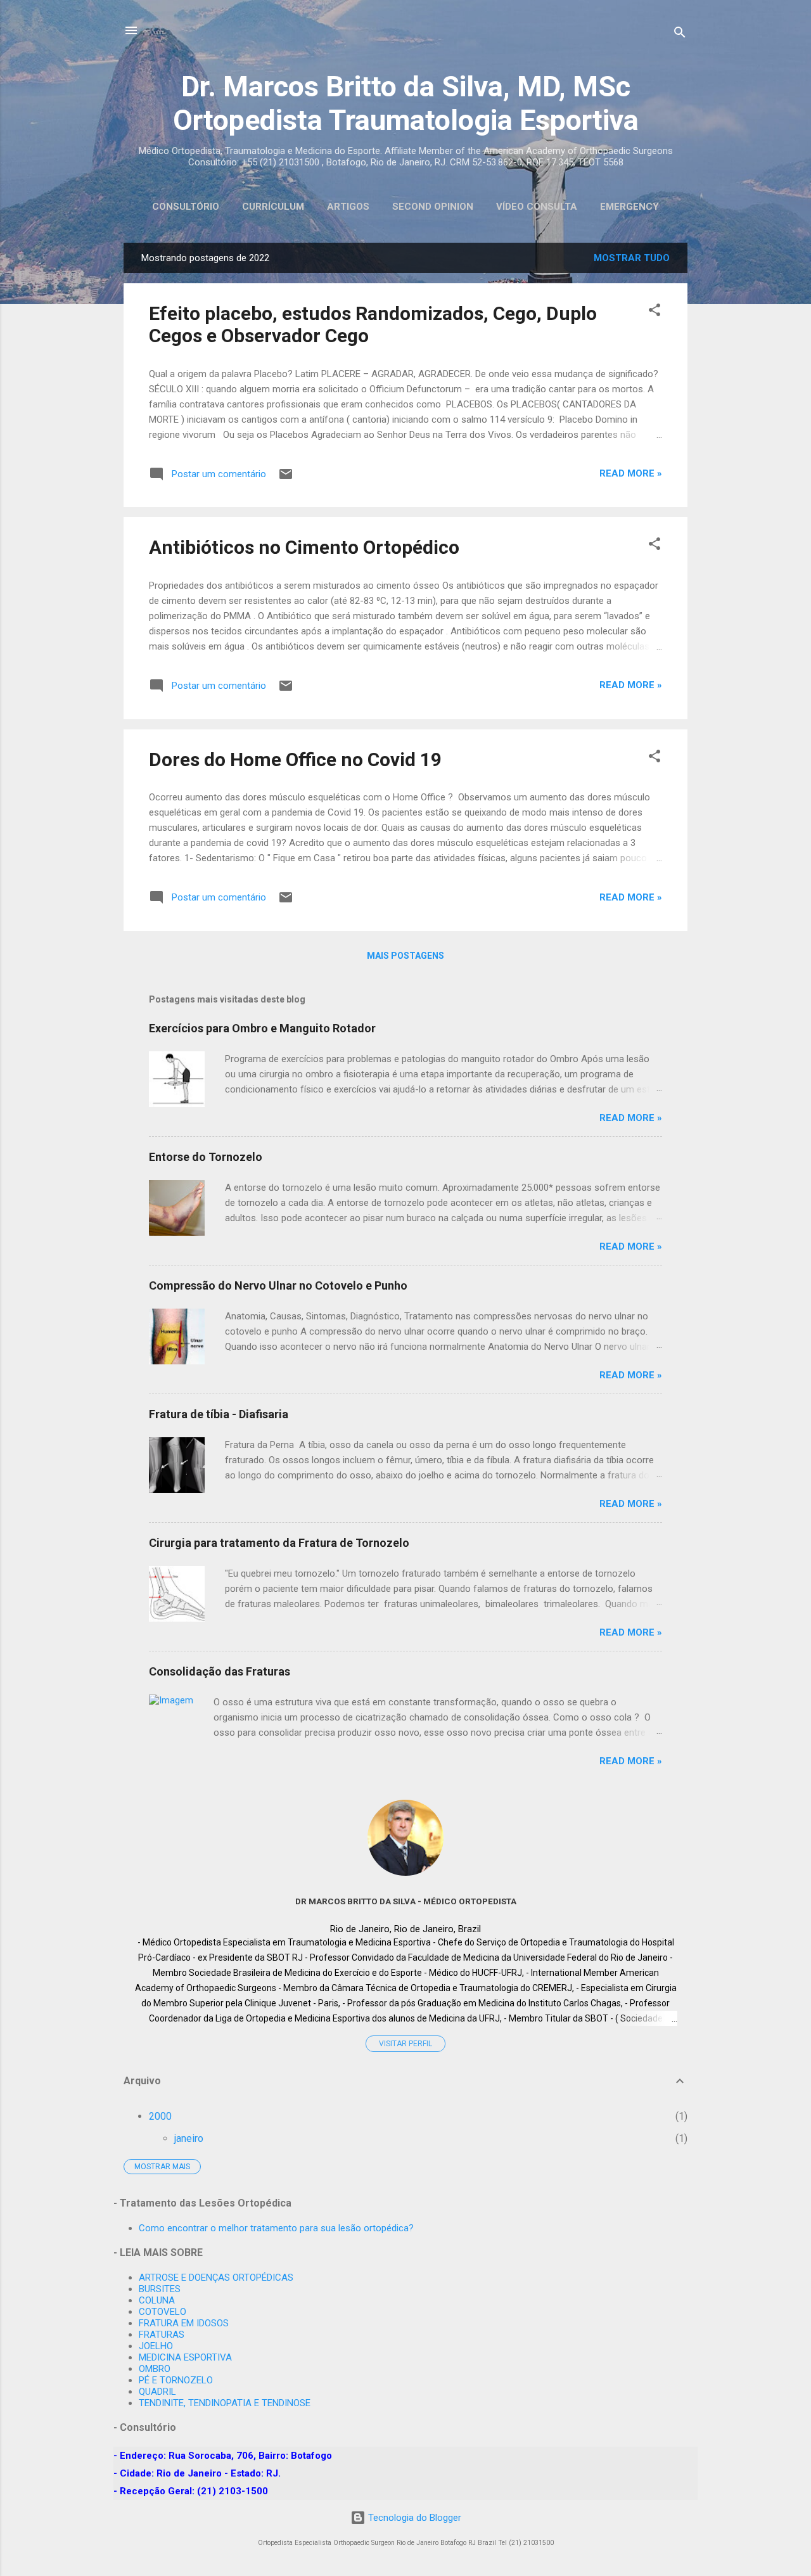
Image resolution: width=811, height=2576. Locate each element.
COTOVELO (163, 2312)
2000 (160, 2116)
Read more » (631, 473)
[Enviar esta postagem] (286, 478)
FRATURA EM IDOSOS (184, 2323)
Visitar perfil (405, 2044)
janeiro (189, 2138)
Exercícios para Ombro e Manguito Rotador (262, 1028)
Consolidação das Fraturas (220, 1671)
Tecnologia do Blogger (413, 2518)
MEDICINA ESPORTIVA (185, 2357)
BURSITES (160, 2289)
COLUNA (157, 2300)
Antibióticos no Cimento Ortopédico (304, 547)
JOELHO (156, 2346)
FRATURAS (162, 2335)
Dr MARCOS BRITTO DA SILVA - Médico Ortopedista (406, 1901)
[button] (655, 312)
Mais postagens (405, 956)
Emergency (629, 207)
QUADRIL (157, 2392)
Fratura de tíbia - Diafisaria (219, 1414)
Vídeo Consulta (537, 207)
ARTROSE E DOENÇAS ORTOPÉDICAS (216, 2278)
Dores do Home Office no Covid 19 (295, 759)
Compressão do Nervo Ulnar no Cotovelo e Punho (278, 1285)
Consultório (186, 207)
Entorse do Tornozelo (206, 1157)
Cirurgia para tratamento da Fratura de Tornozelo (279, 1543)
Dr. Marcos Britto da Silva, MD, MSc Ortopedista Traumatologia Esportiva (406, 103)
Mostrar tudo (632, 258)
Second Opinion (433, 207)
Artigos (348, 207)
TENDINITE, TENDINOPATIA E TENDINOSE (225, 2403)
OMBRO (155, 2369)
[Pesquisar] (680, 35)
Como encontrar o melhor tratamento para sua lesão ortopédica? (276, 2228)
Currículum (273, 207)
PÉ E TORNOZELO (176, 2380)
